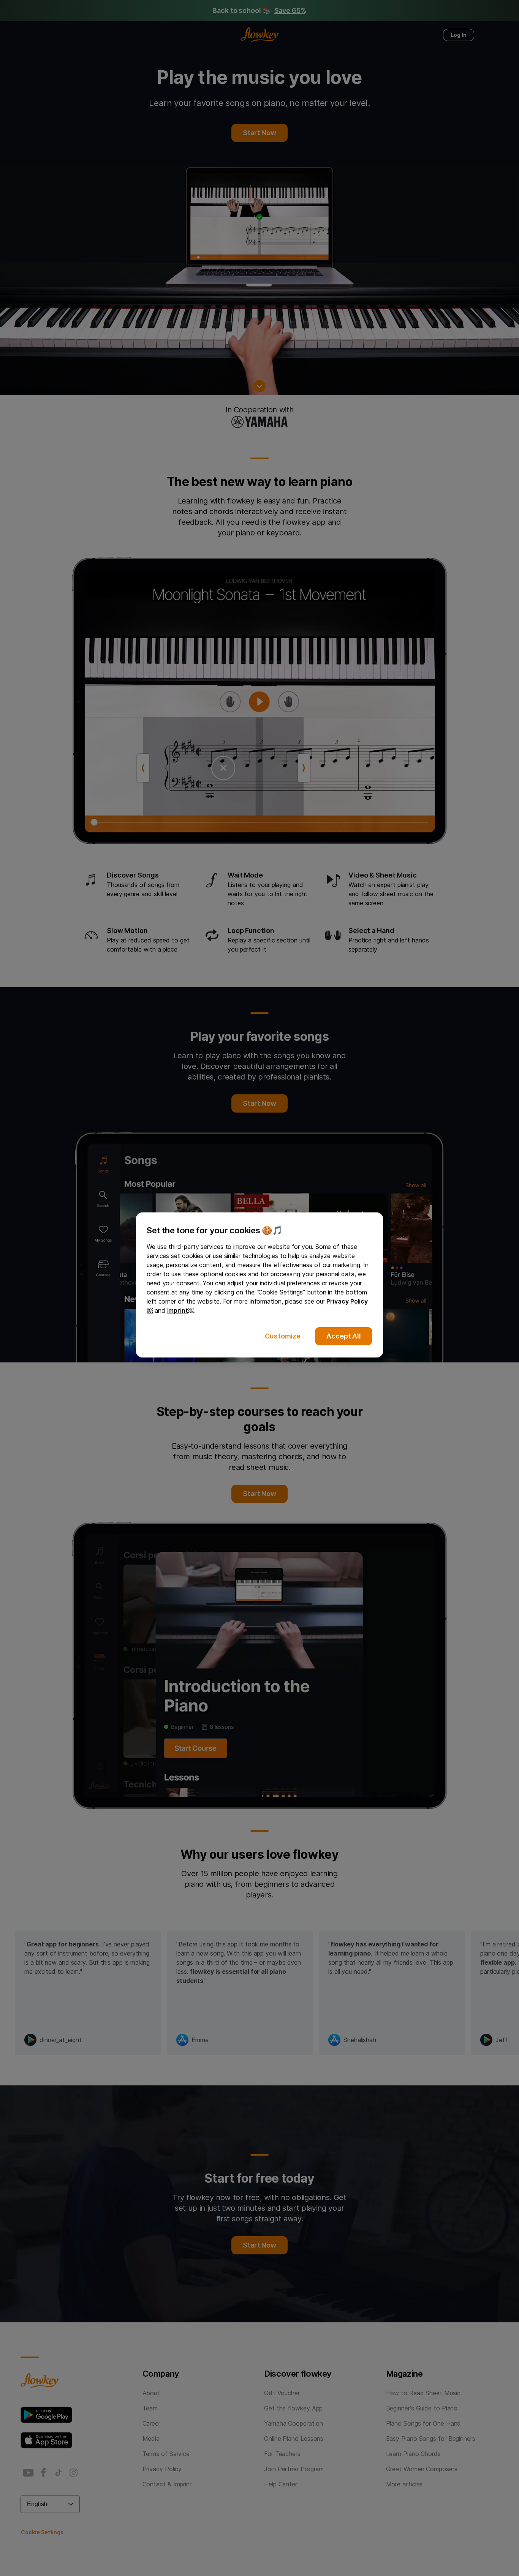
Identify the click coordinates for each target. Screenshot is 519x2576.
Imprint (178, 1310)
